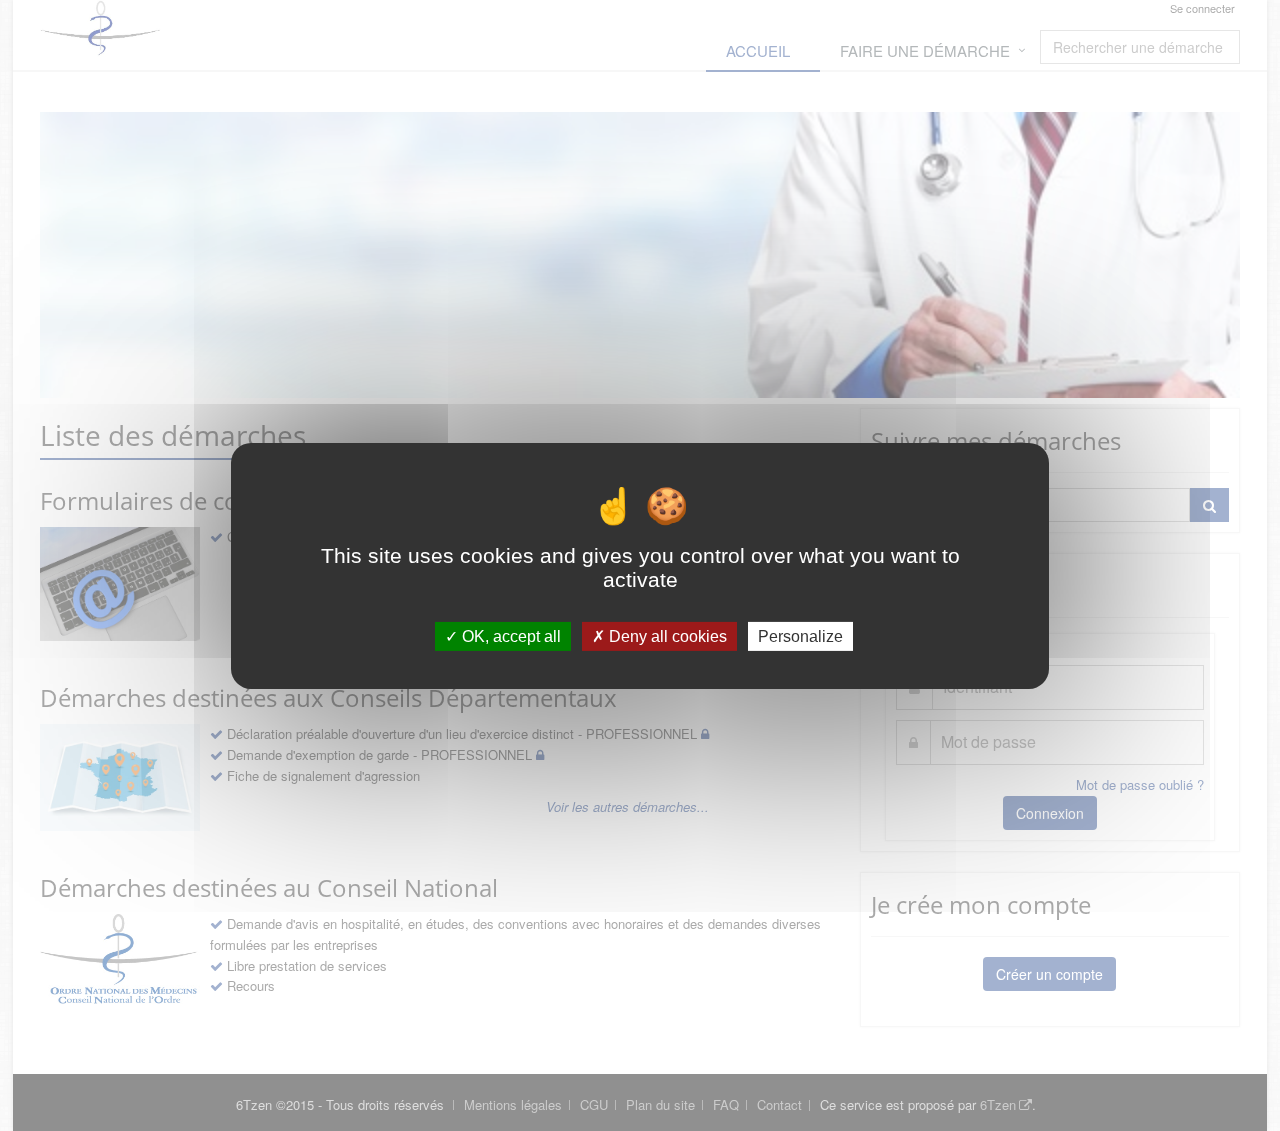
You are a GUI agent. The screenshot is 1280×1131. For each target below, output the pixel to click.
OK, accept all (509, 635)
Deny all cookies (666, 635)
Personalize (800, 635)
